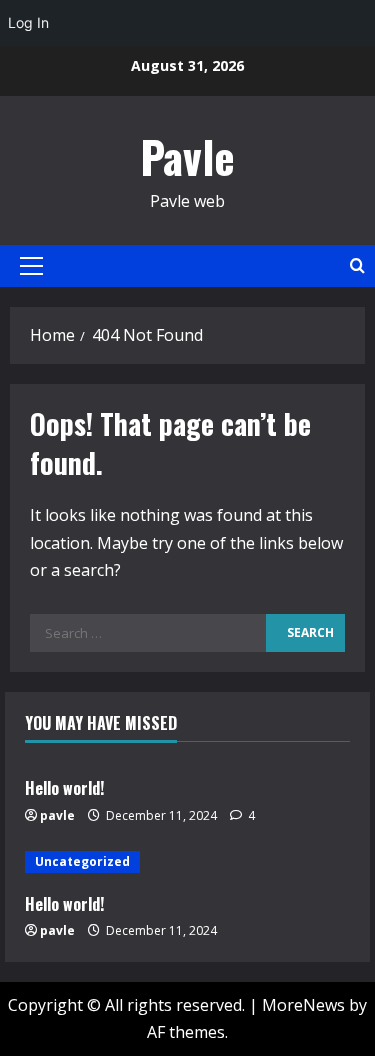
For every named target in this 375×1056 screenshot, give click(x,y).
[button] (31, 266)
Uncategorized (82, 861)
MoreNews (303, 1005)
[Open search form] (357, 265)
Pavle (187, 156)
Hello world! (64, 788)
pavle (57, 815)
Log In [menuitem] (28, 22)
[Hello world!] (187, 862)
